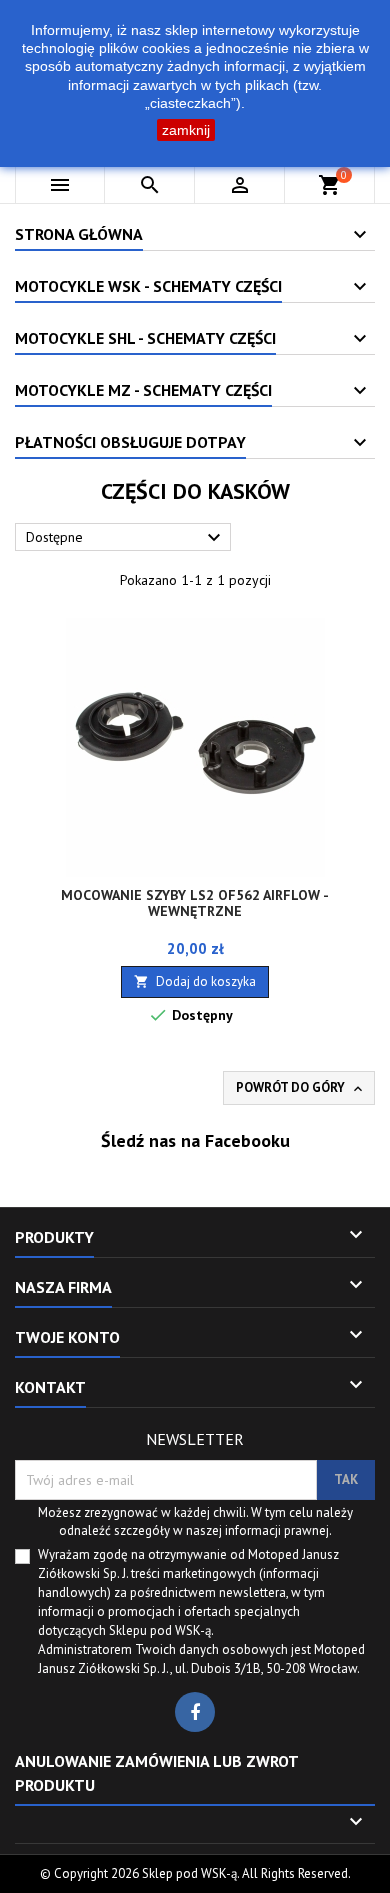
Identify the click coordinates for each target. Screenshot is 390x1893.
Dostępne (126, 538)
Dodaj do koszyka (195, 981)
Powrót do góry (301, 1088)
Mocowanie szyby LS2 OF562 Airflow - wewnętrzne (195, 903)
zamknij (186, 130)
